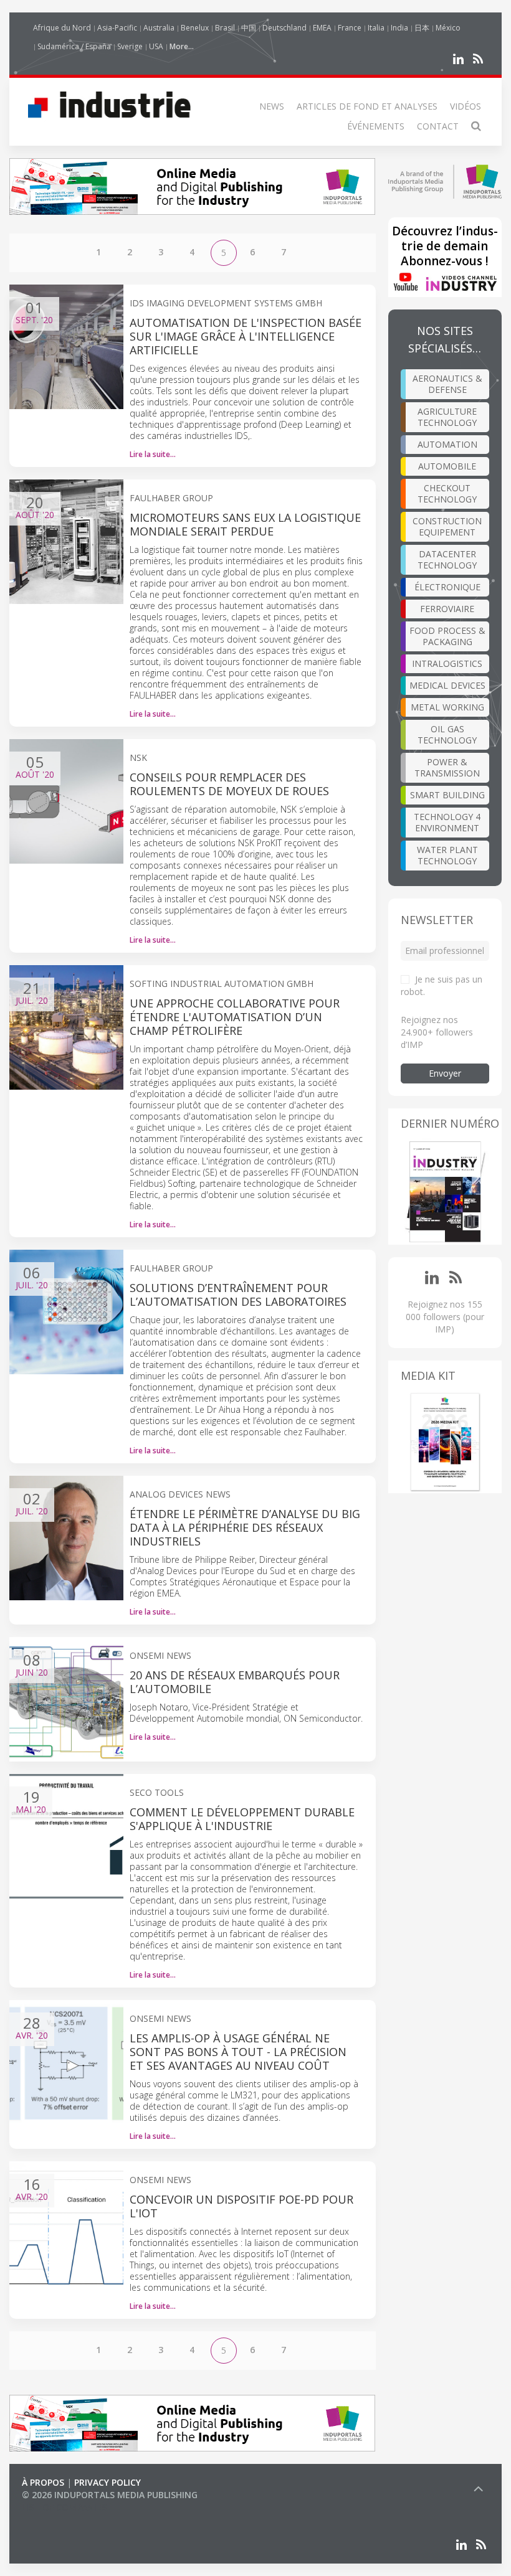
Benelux (195, 28)
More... (182, 46)
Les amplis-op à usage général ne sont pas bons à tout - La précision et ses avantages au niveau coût (238, 2052)
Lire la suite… (153, 454)
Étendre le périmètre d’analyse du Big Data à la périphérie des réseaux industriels (245, 1527)
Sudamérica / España (74, 46)
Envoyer (445, 1073)
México (448, 28)
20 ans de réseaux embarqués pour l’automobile (235, 1682)
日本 (422, 28)
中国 (249, 28)
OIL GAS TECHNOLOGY (447, 734)
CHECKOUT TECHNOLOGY (447, 493)
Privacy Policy (107, 2482)
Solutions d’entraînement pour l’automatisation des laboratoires (238, 1295)
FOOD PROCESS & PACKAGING (447, 636)
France (350, 28)
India (399, 28)
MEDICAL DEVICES (447, 685)
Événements (376, 126)
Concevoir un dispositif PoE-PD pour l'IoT (241, 2206)
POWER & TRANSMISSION (447, 767)
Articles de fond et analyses (367, 106)
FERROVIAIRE (447, 609)
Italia (376, 28)
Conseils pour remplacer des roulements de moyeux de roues (229, 784)
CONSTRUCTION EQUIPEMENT (447, 526)
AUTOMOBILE (447, 466)
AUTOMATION (447, 444)
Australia (159, 28)
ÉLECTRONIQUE (447, 587)
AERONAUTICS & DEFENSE (447, 384)
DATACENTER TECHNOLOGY (447, 559)
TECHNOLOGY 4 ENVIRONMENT (447, 822)
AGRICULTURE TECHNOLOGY (447, 417)
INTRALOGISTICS (447, 663)
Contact (438, 126)
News (272, 106)
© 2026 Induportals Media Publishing (110, 2495)
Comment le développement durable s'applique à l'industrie (242, 1819)
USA (156, 46)
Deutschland (284, 28)
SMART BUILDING (447, 795)
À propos (43, 2482)
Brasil (225, 28)
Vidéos (466, 106)
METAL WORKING (447, 707)
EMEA (322, 28)
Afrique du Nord (62, 28)
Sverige (130, 46)
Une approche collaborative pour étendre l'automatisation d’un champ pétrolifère (235, 1017)
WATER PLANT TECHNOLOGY (447, 855)
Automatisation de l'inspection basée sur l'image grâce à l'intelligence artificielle (246, 336)
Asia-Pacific (117, 28)
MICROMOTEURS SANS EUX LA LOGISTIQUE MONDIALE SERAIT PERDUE (245, 524)
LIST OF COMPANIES (64, 2507)
